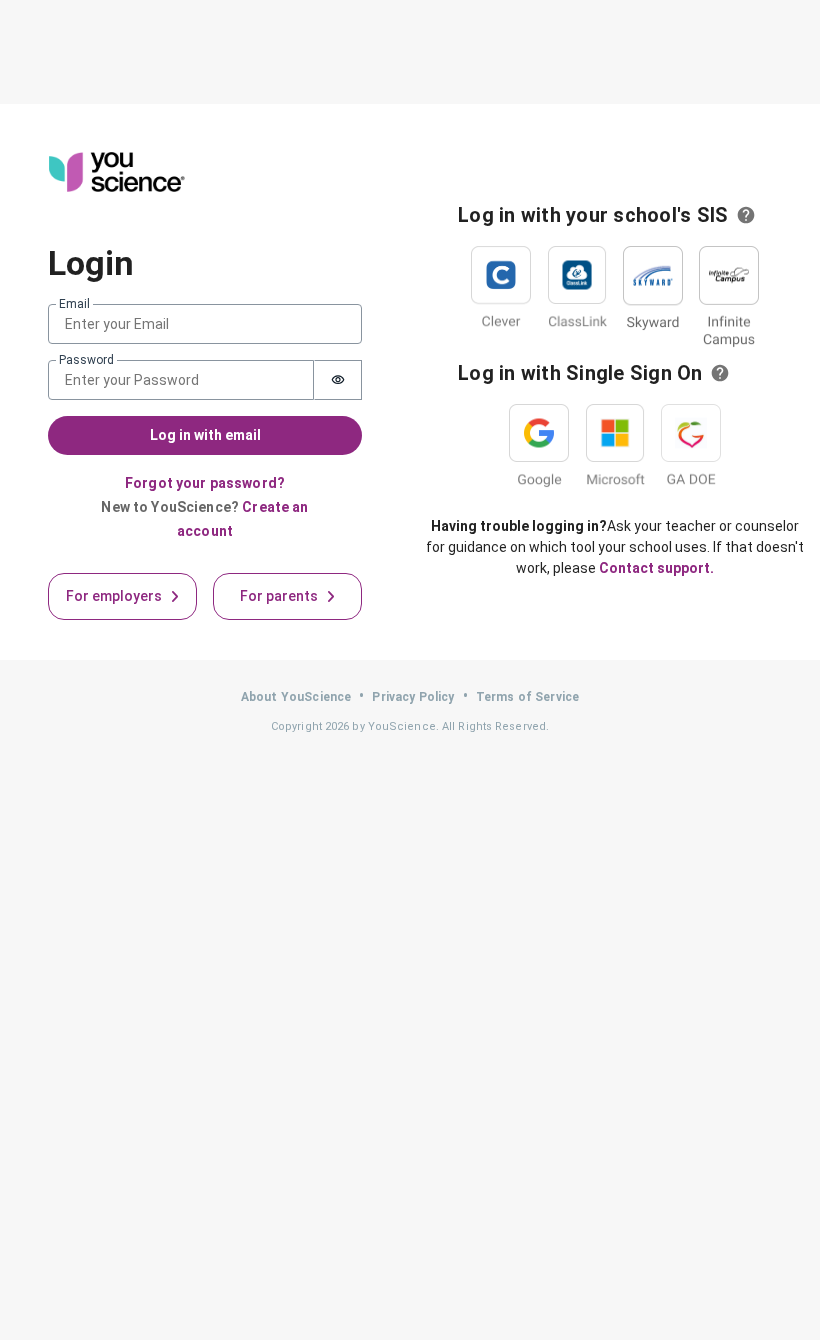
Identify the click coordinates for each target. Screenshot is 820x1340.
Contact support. (656, 568)
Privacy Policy (413, 697)
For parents (279, 596)
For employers (114, 596)
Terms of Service (527, 697)
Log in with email (205, 435)
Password (86, 360)
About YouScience (296, 697)
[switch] (338, 380)
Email (74, 304)
